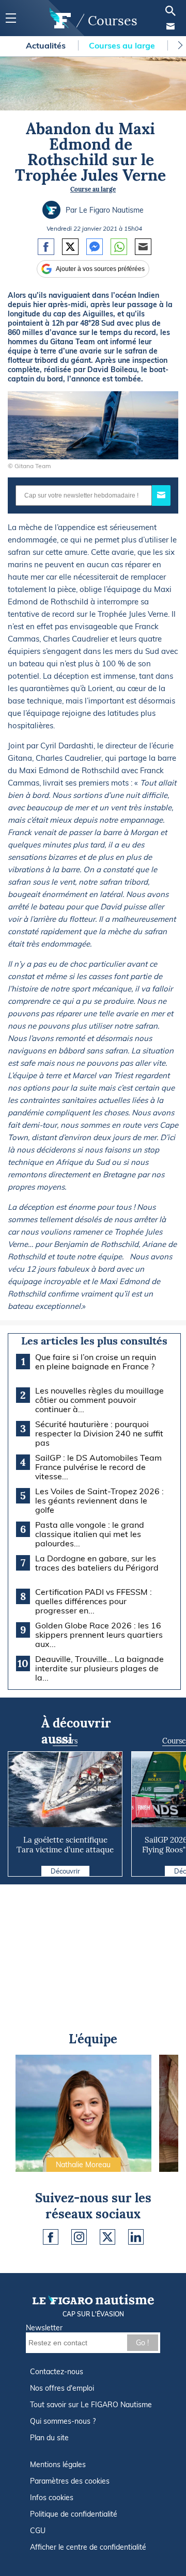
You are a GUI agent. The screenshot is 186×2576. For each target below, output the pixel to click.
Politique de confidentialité (74, 2514)
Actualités (47, 45)
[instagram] (79, 2237)
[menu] (11, 18)
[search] (171, 11)
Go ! (142, 2343)
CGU (38, 2531)
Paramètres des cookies (70, 2481)
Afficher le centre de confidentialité (88, 2547)
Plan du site (49, 2438)
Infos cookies (52, 2498)
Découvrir (65, 1871)
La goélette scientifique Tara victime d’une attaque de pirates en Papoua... (65, 1850)
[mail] (171, 26)
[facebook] (51, 2237)
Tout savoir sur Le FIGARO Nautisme (91, 2405)
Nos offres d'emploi (62, 2388)
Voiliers (65, 1741)
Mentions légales (58, 2465)
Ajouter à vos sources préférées (100, 269)
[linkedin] (136, 2237)
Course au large (93, 189)
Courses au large (123, 45)
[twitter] (107, 2237)
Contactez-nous (57, 2372)
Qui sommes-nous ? (63, 2421)
